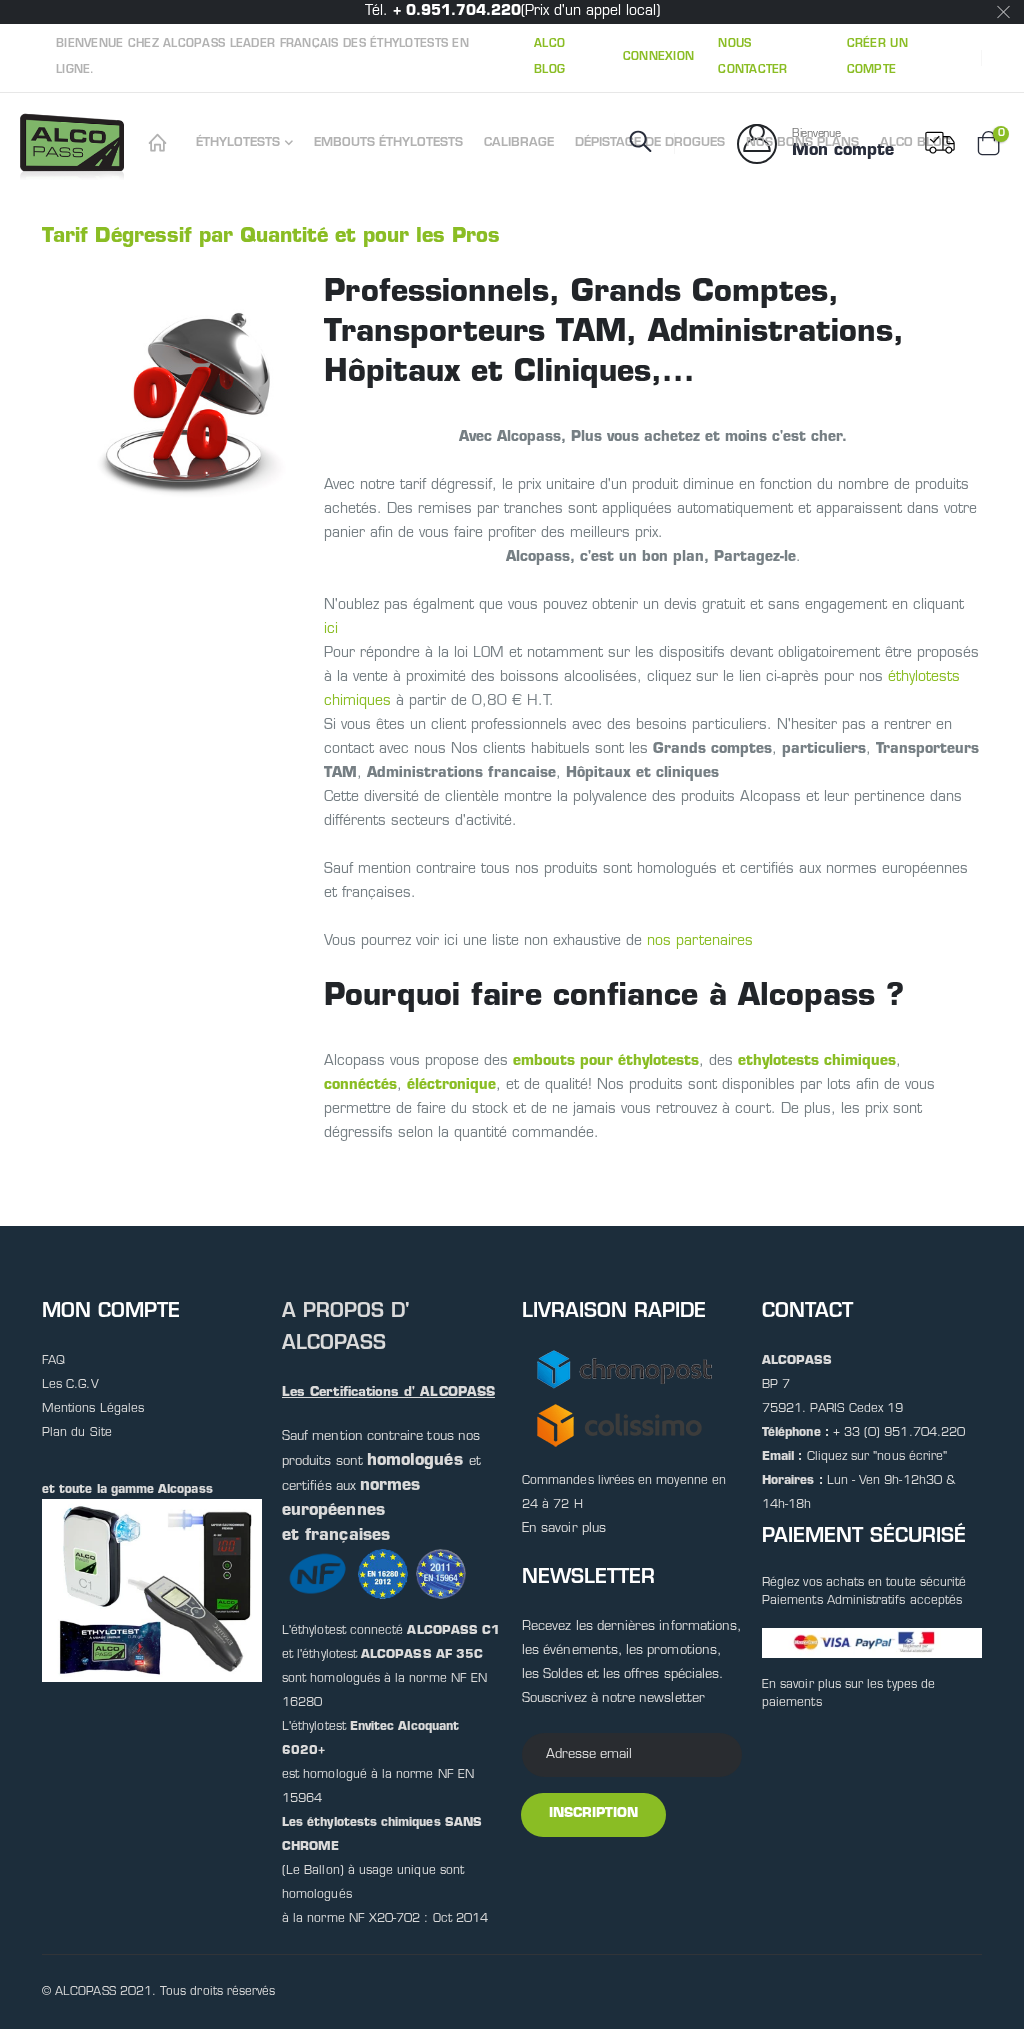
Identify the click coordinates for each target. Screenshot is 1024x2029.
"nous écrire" (910, 1457)
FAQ (53, 1361)
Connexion (658, 57)
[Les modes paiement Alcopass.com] (872, 1643)
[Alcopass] (75, 144)
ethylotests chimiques (817, 1061)
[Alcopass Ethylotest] (161, 144)
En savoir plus (564, 1528)
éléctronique (451, 1085)
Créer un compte (877, 57)
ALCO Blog (549, 57)
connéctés (360, 1085)
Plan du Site (77, 1433)
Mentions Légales (93, 1409)
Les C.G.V (70, 1385)
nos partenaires (700, 941)
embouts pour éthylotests (606, 1061)
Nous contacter (752, 57)
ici (331, 629)
